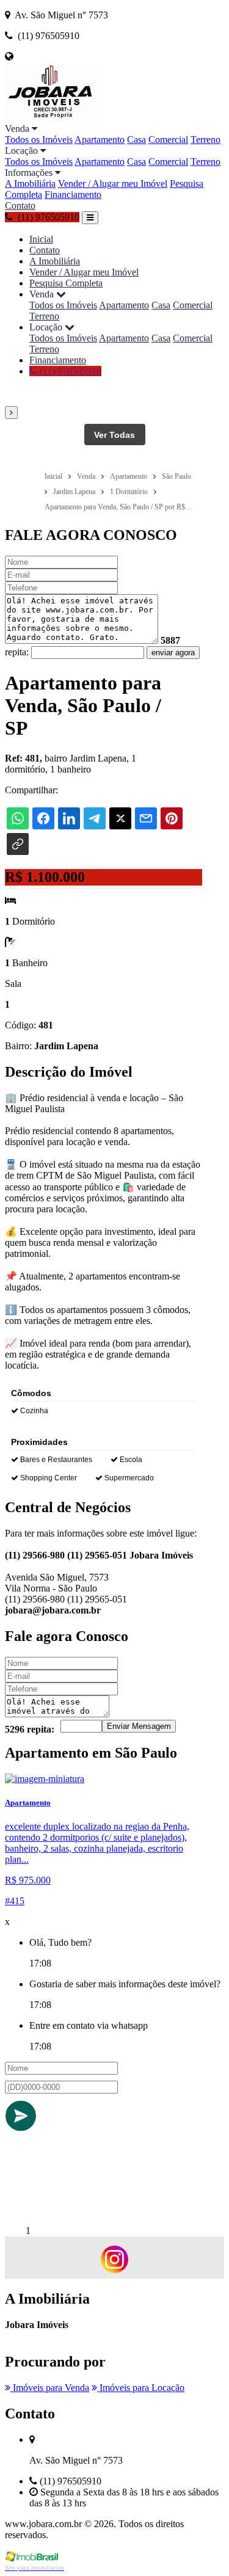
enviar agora (173, 653)
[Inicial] (54, 118)
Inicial (41, 239)
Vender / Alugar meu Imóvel (113, 184)
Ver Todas (114, 435)
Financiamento (73, 195)
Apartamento (100, 140)
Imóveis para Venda (50, 2388)
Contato (20, 206)
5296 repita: (30, 1729)
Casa (136, 140)
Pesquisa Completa (66, 283)
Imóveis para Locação (141, 2388)
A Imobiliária (30, 184)
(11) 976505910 (69, 371)
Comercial (168, 140)
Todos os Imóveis (39, 140)
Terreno (205, 140)
